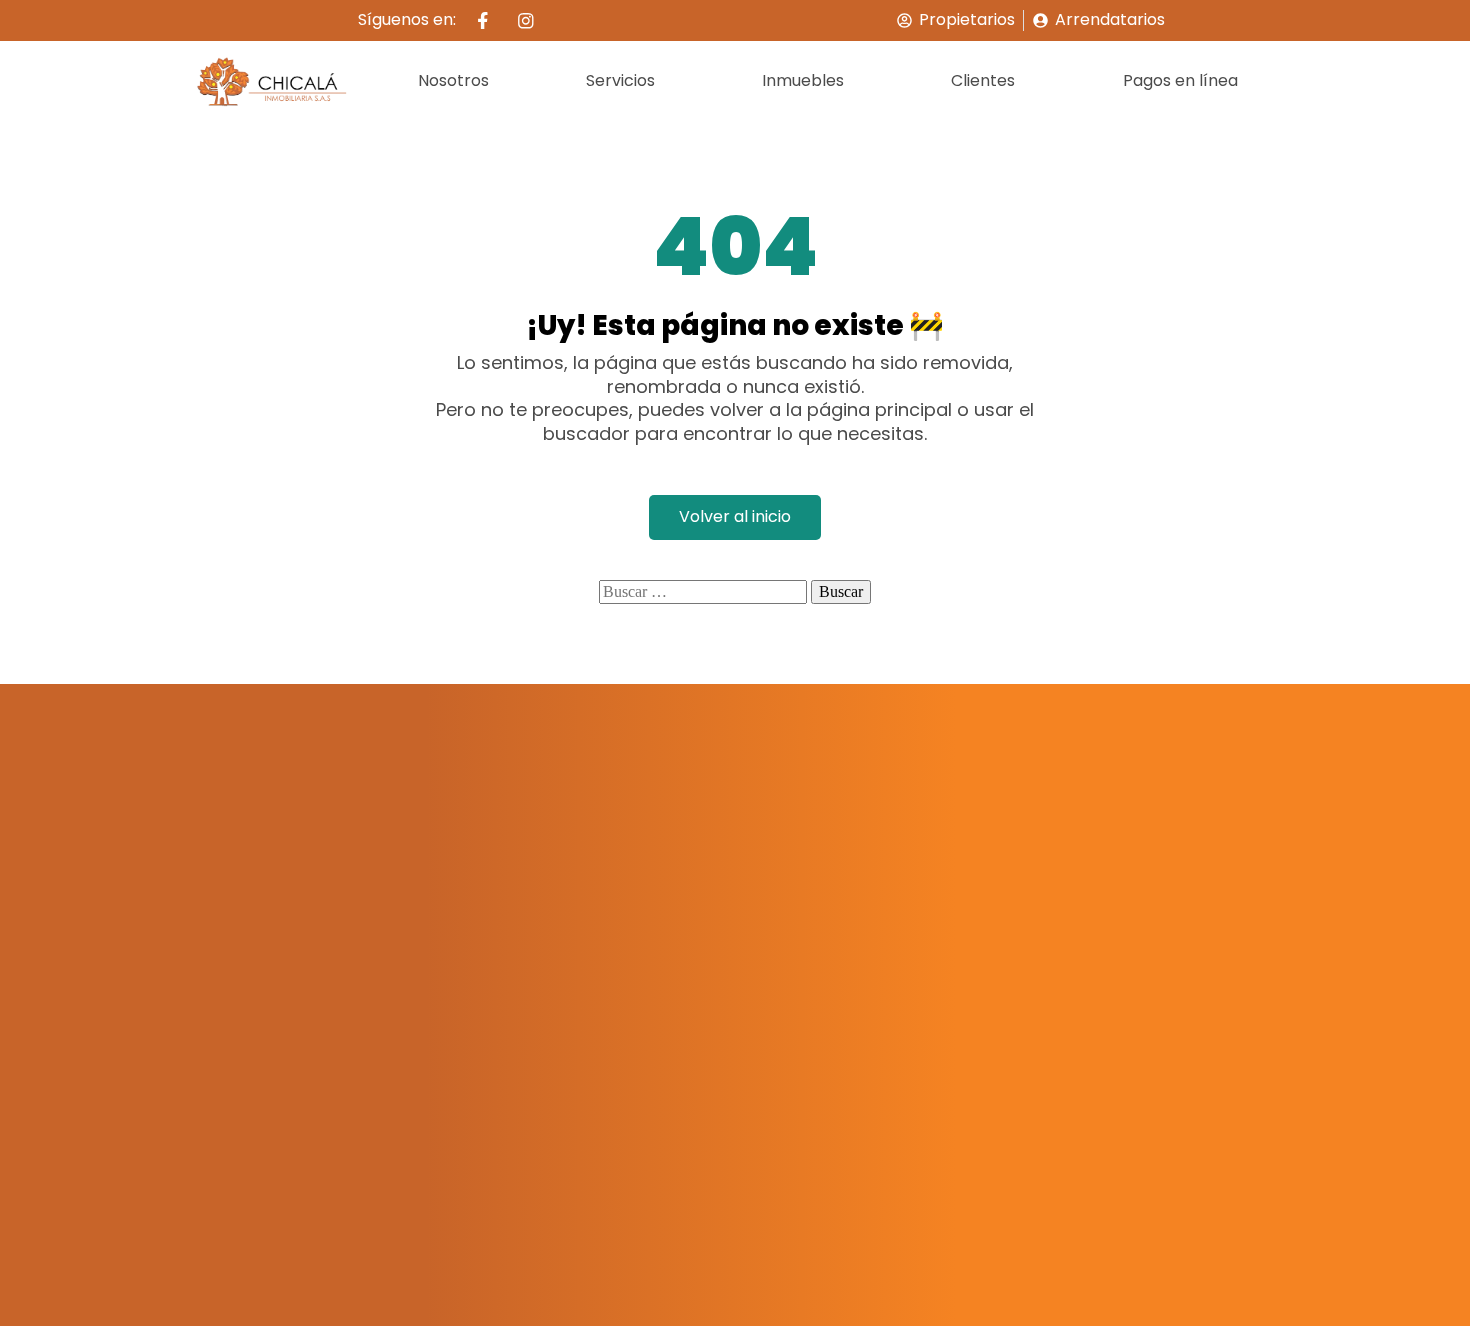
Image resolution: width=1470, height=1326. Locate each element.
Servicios (620, 80)
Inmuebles (803, 80)
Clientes (983, 80)
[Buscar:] (703, 592)
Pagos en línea (1180, 80)
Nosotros (453, 80)
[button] (625, 81)
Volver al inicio (735, 516)
